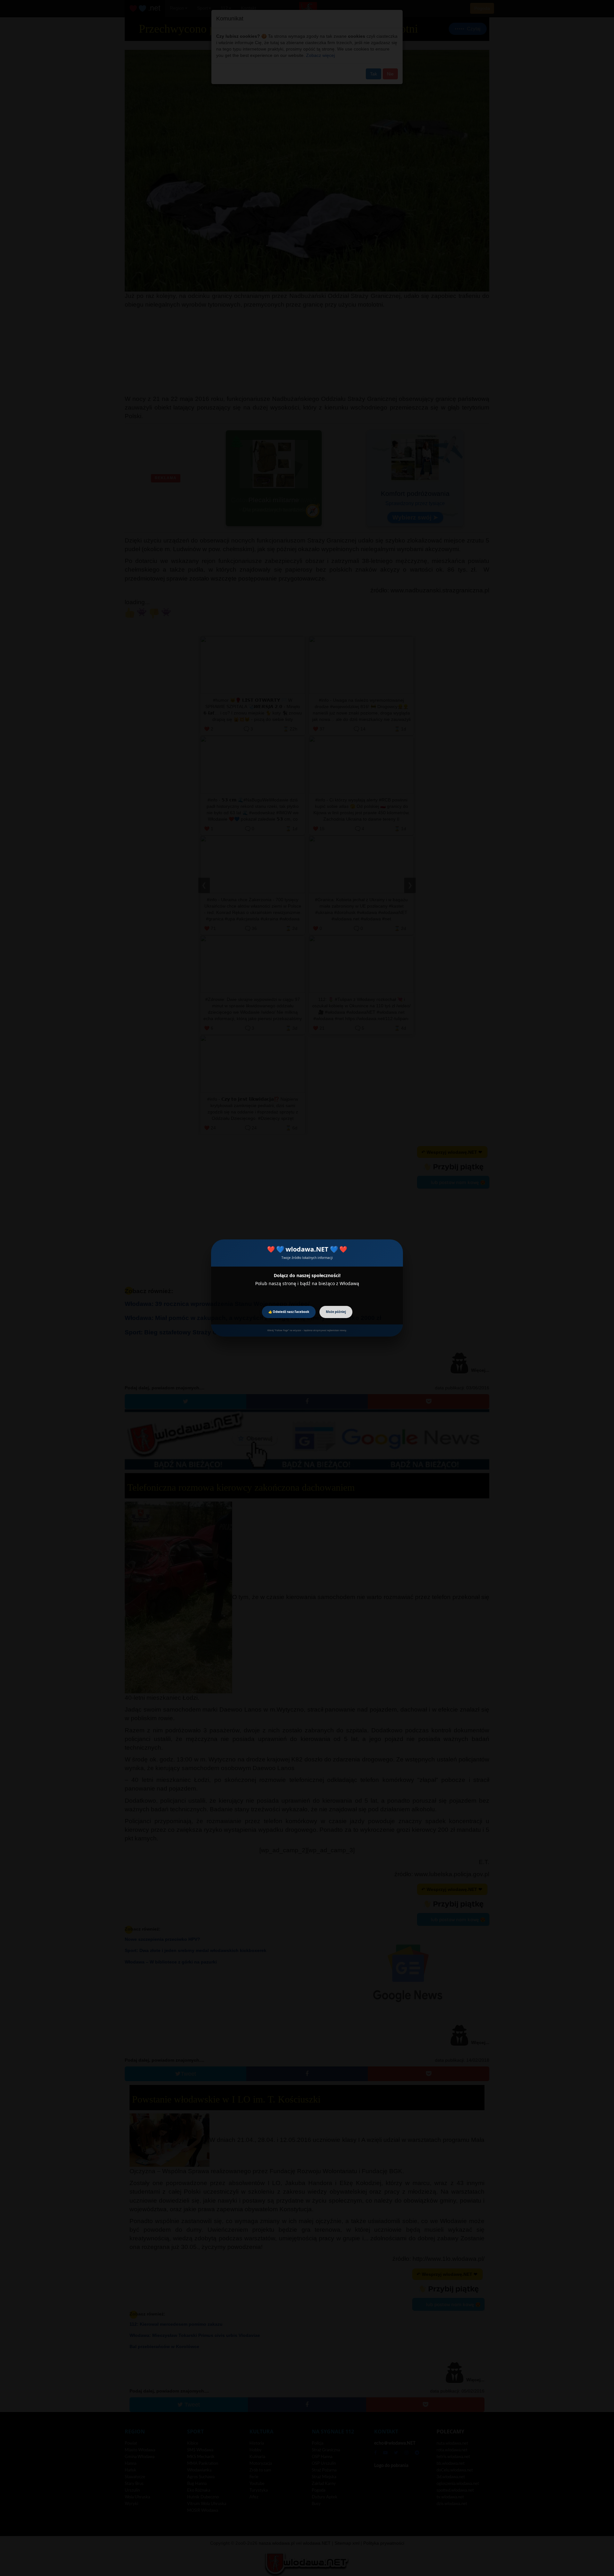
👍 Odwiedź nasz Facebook (289, 1312)
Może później (336, 1312)
